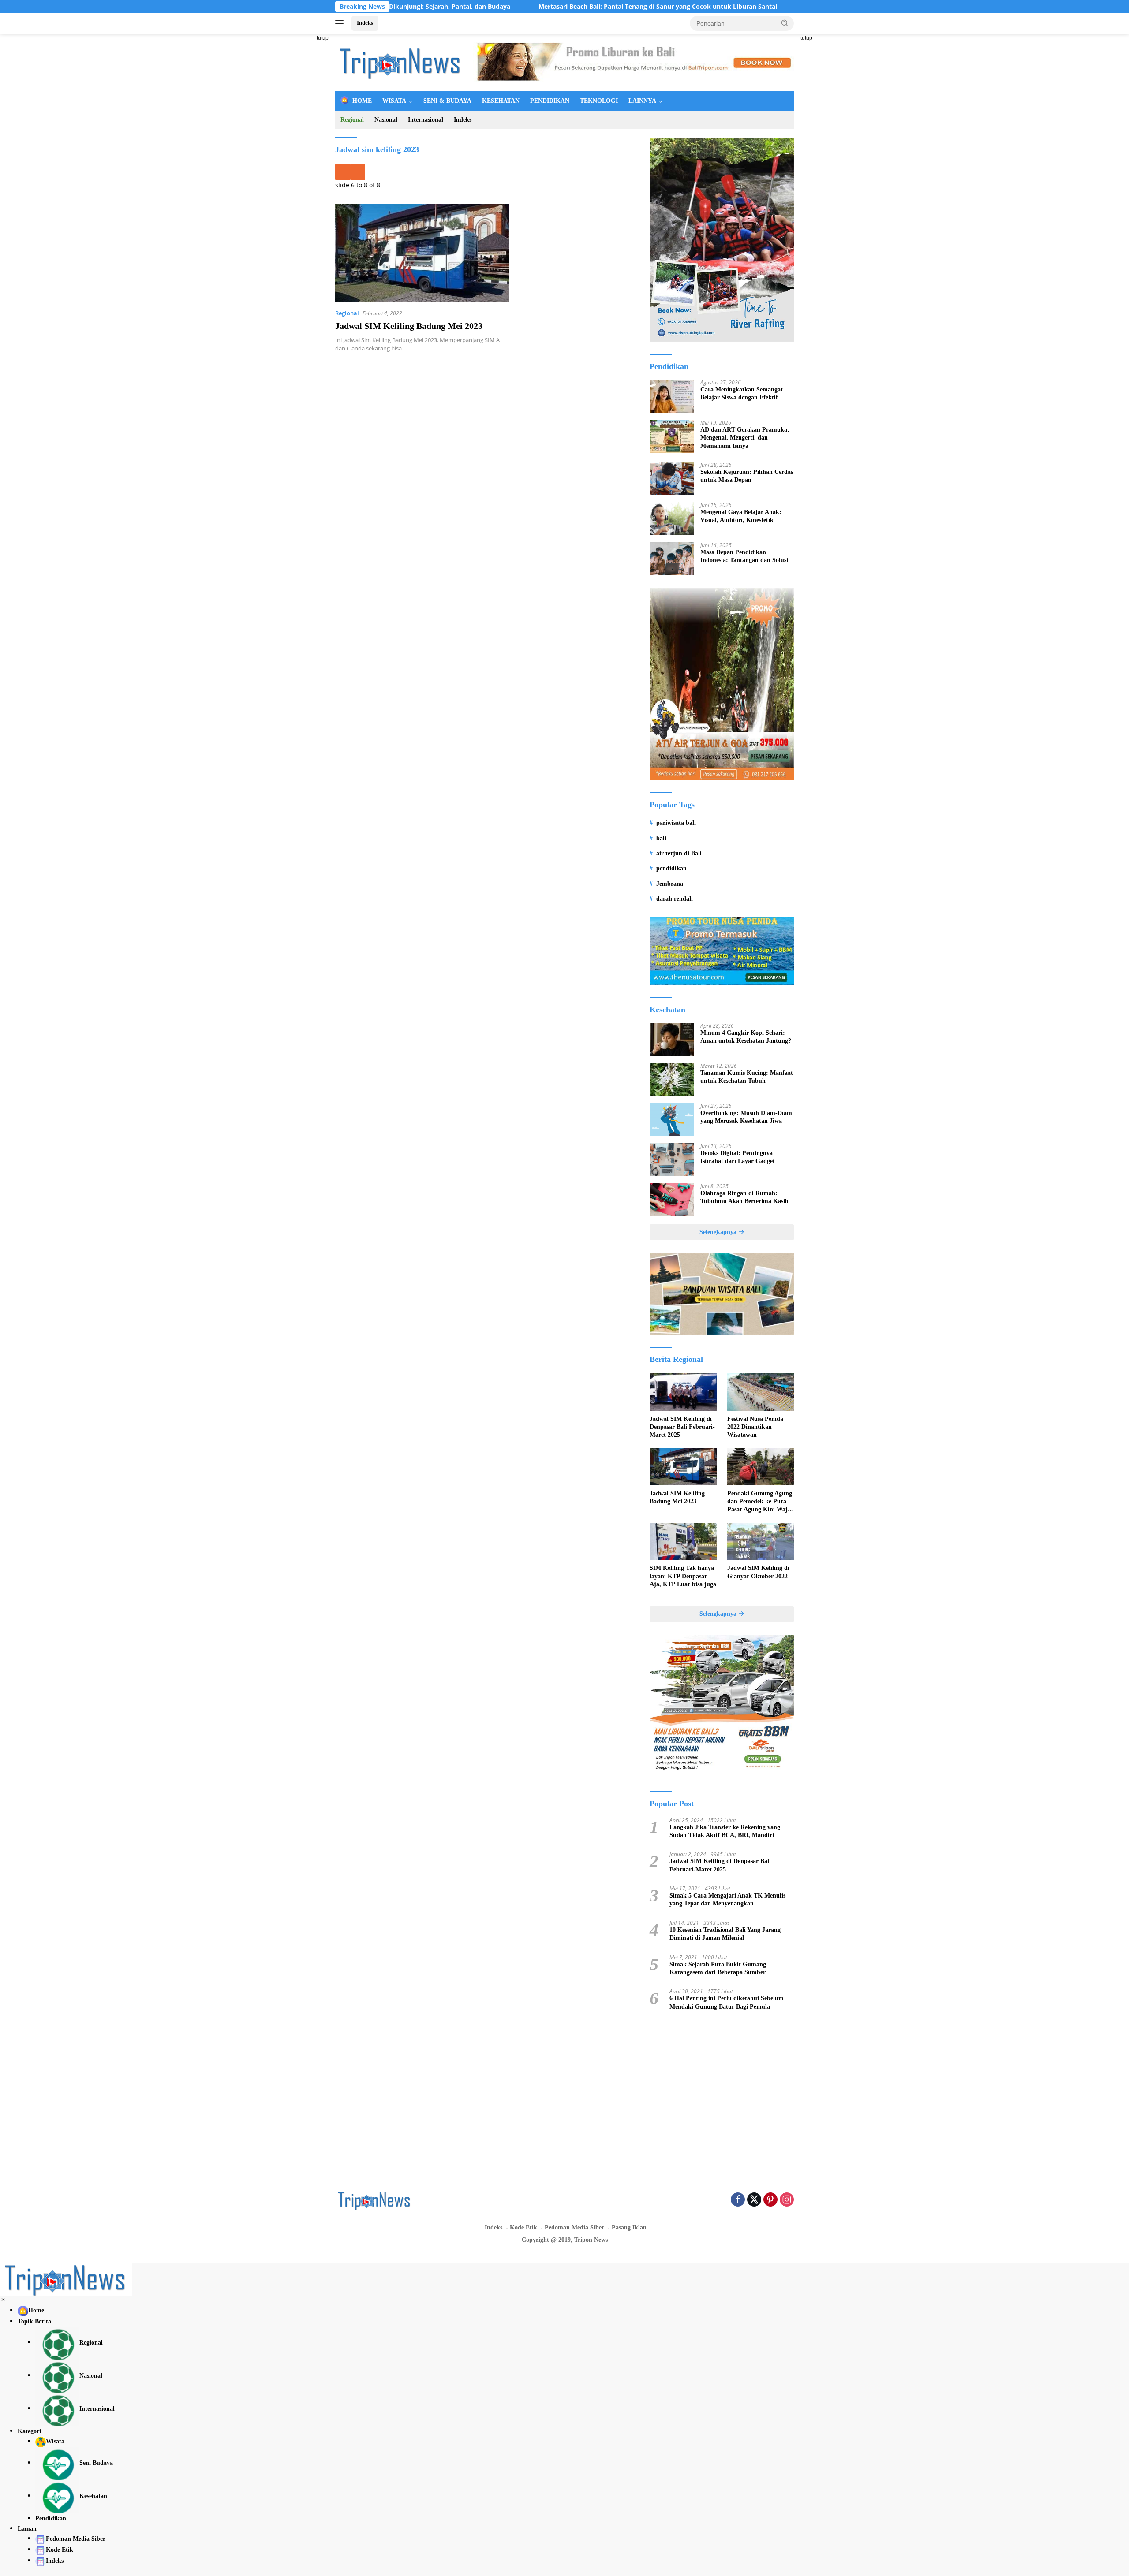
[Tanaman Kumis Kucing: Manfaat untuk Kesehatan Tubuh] (672, 1079)
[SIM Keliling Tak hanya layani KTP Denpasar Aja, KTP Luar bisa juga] (683, 1541)
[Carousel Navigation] (486, 172)
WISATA (394, 101)
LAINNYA (642, 101)
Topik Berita (34, 2321)
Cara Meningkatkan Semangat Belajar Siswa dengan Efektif (742, 393)
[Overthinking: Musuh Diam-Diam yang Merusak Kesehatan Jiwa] (672, 1120)
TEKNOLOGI (599, 101)
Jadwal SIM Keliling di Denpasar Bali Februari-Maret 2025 (682, 1427)
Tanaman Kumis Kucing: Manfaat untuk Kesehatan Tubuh (747, 1077)
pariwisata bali (676, 823)
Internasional (426, 120)
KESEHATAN (501, 101)
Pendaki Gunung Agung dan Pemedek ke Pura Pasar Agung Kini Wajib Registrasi (760, 1502)
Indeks (365, 23)
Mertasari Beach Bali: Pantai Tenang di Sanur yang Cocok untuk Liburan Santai (563, 7)
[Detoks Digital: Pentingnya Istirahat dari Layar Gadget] (672, 1160)
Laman (27, 2529)
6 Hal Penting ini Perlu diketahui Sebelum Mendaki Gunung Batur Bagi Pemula (727, 2002)
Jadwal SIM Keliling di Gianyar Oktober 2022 (758, 1572)
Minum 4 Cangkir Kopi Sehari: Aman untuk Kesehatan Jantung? (746, 1037)
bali (661, 838)
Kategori (29, 2431)
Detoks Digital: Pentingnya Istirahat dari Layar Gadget (738, 1157)
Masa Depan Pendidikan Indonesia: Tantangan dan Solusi (744, 556)
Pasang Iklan (629, 2227)
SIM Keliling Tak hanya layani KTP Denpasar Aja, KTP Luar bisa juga (683, 1576)
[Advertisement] (295, 166)
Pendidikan (51, 2518)
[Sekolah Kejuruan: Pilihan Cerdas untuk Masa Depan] (672, 479)
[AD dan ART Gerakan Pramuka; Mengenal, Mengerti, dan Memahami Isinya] (672, 436)
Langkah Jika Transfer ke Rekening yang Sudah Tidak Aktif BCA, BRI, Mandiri (725, 1831)
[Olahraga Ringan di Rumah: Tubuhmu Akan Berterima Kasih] (672, 1200)
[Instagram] (787, 2200)
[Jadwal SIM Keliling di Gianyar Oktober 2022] (761, 1541)
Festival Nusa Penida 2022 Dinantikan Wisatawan (755, 1427)
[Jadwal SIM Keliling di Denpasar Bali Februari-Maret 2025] (683, 1392)
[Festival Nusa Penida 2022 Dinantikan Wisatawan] (761, 1392)
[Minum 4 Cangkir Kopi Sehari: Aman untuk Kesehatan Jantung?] (672, 1039)
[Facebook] (738, 2200)
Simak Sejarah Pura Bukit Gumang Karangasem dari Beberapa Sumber (718, 1968)
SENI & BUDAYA (447, 101)
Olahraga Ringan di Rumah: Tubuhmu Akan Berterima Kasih (744, 1197)
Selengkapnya (719, 1232)
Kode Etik (523, 2227)
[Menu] (341, 23)
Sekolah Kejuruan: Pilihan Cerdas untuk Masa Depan (747, 476)
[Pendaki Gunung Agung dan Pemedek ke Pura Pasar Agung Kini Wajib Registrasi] (761, 1467)
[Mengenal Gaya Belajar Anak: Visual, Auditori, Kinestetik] (672, 519)
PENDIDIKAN (550, 101)
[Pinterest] (770, 2200)
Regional (352, 120)
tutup (323, 38)
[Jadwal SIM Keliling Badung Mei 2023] (422, 253)
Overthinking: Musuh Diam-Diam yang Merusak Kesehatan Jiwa (746, 1117)
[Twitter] (754, 2200)
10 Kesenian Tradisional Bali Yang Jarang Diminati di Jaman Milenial (725, 1934)
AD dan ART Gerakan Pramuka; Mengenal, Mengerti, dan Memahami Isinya (745, 438)
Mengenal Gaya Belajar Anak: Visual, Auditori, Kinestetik (741, 516)
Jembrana (670, 884)
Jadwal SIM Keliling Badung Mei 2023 (409, 326)
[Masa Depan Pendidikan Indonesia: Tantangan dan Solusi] (672, 559)
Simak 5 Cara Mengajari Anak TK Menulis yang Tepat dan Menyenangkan (727, 1899)
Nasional (386, 120)
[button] (785, 23)
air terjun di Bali (679, 853)
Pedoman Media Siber (574, 2227)
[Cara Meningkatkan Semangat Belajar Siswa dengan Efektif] (672, 396)
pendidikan (671, 868)
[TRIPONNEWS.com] (401, 62)
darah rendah (675, 899)
